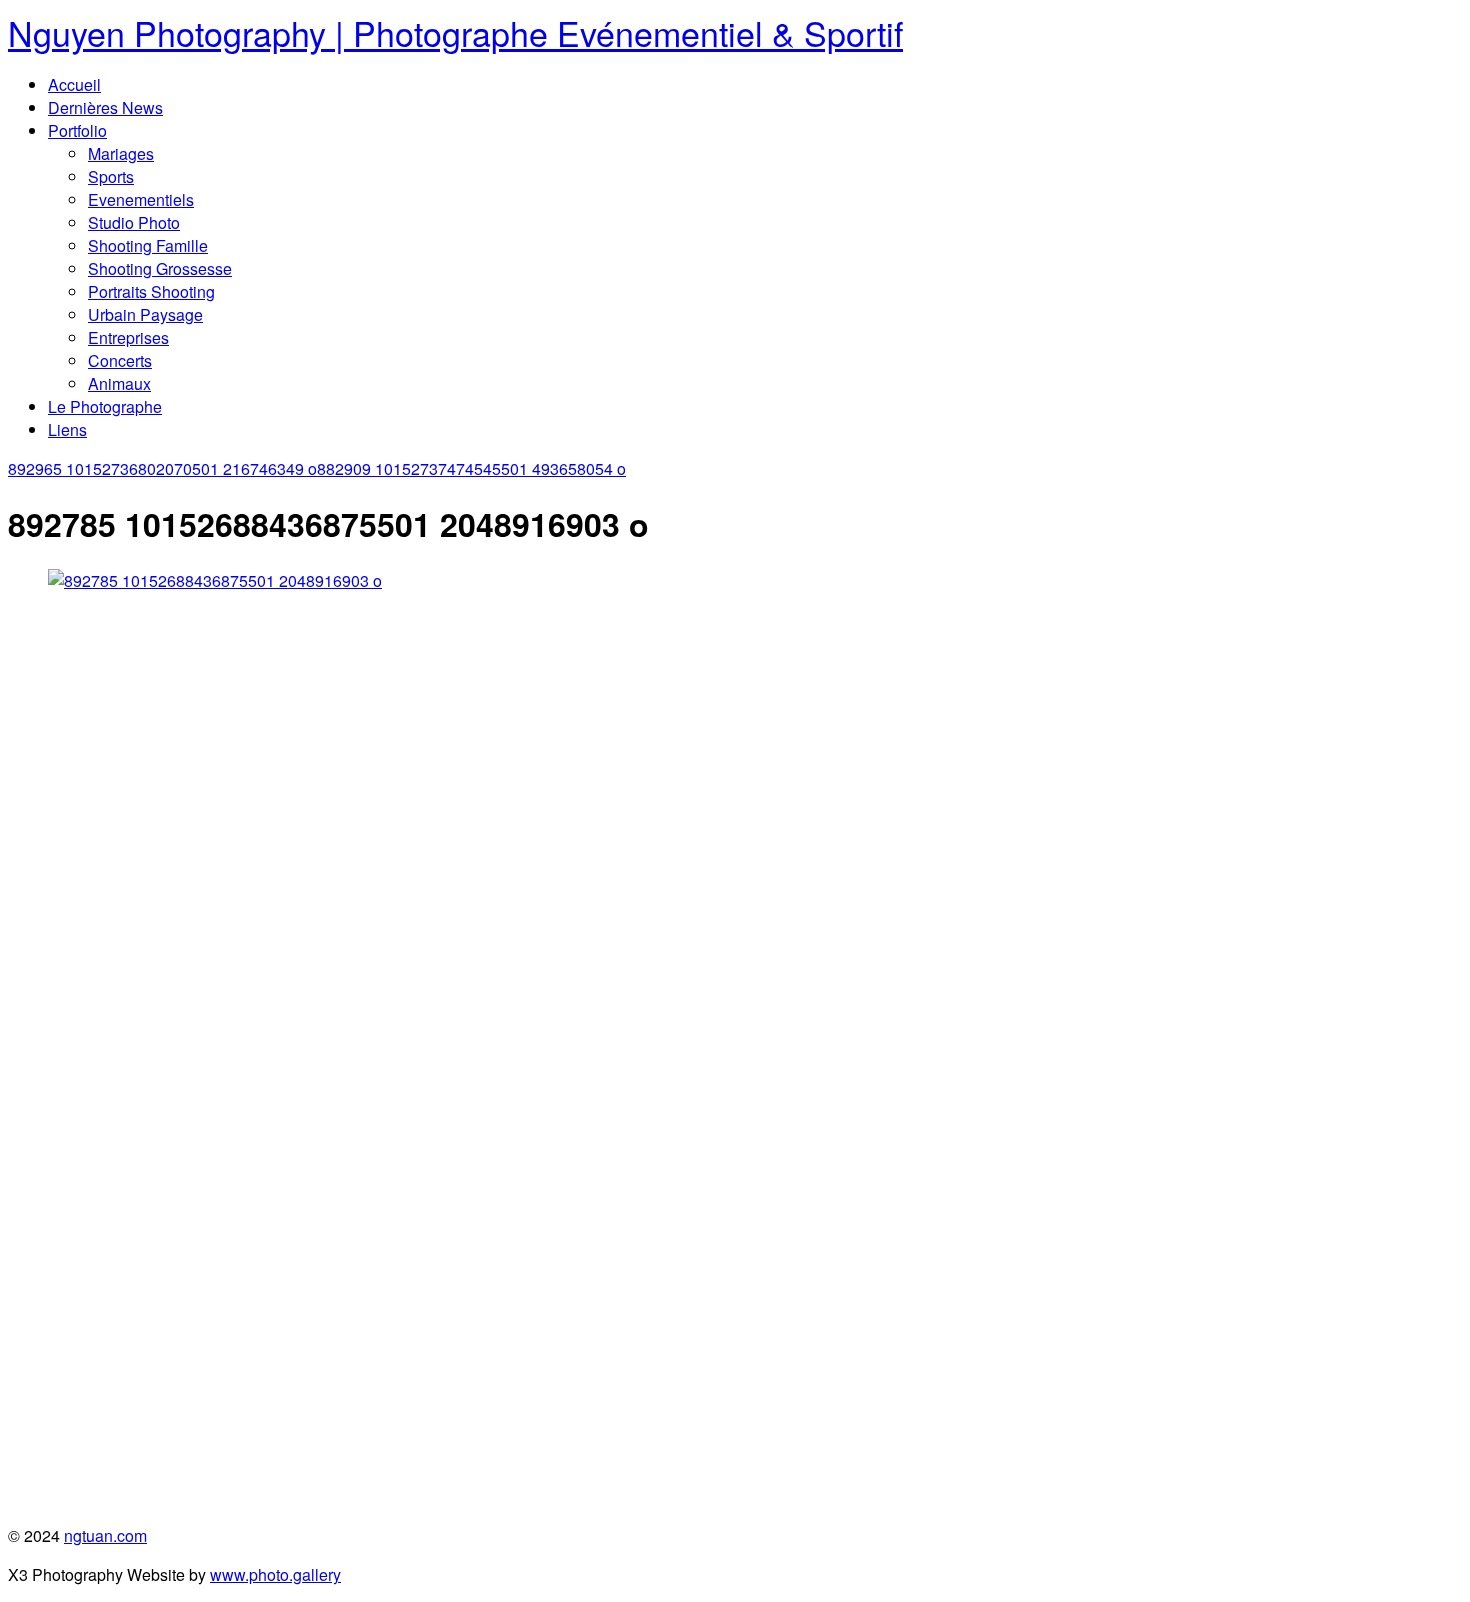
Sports (111, 176)
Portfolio (77, 130)
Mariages (121, 153)
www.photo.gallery (275, 1574)
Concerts (120, 360)
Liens (67, 429)
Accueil (74, 84)
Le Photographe (105, 406)
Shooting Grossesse (160, 268)
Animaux (119, 383)
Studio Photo (134, 222)
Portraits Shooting (151, 291)
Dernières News (105, 107)
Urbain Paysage (145, 314)
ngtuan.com (105, 1535)
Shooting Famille (148, 245)
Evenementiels (141, 199)
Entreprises (128, 337)
